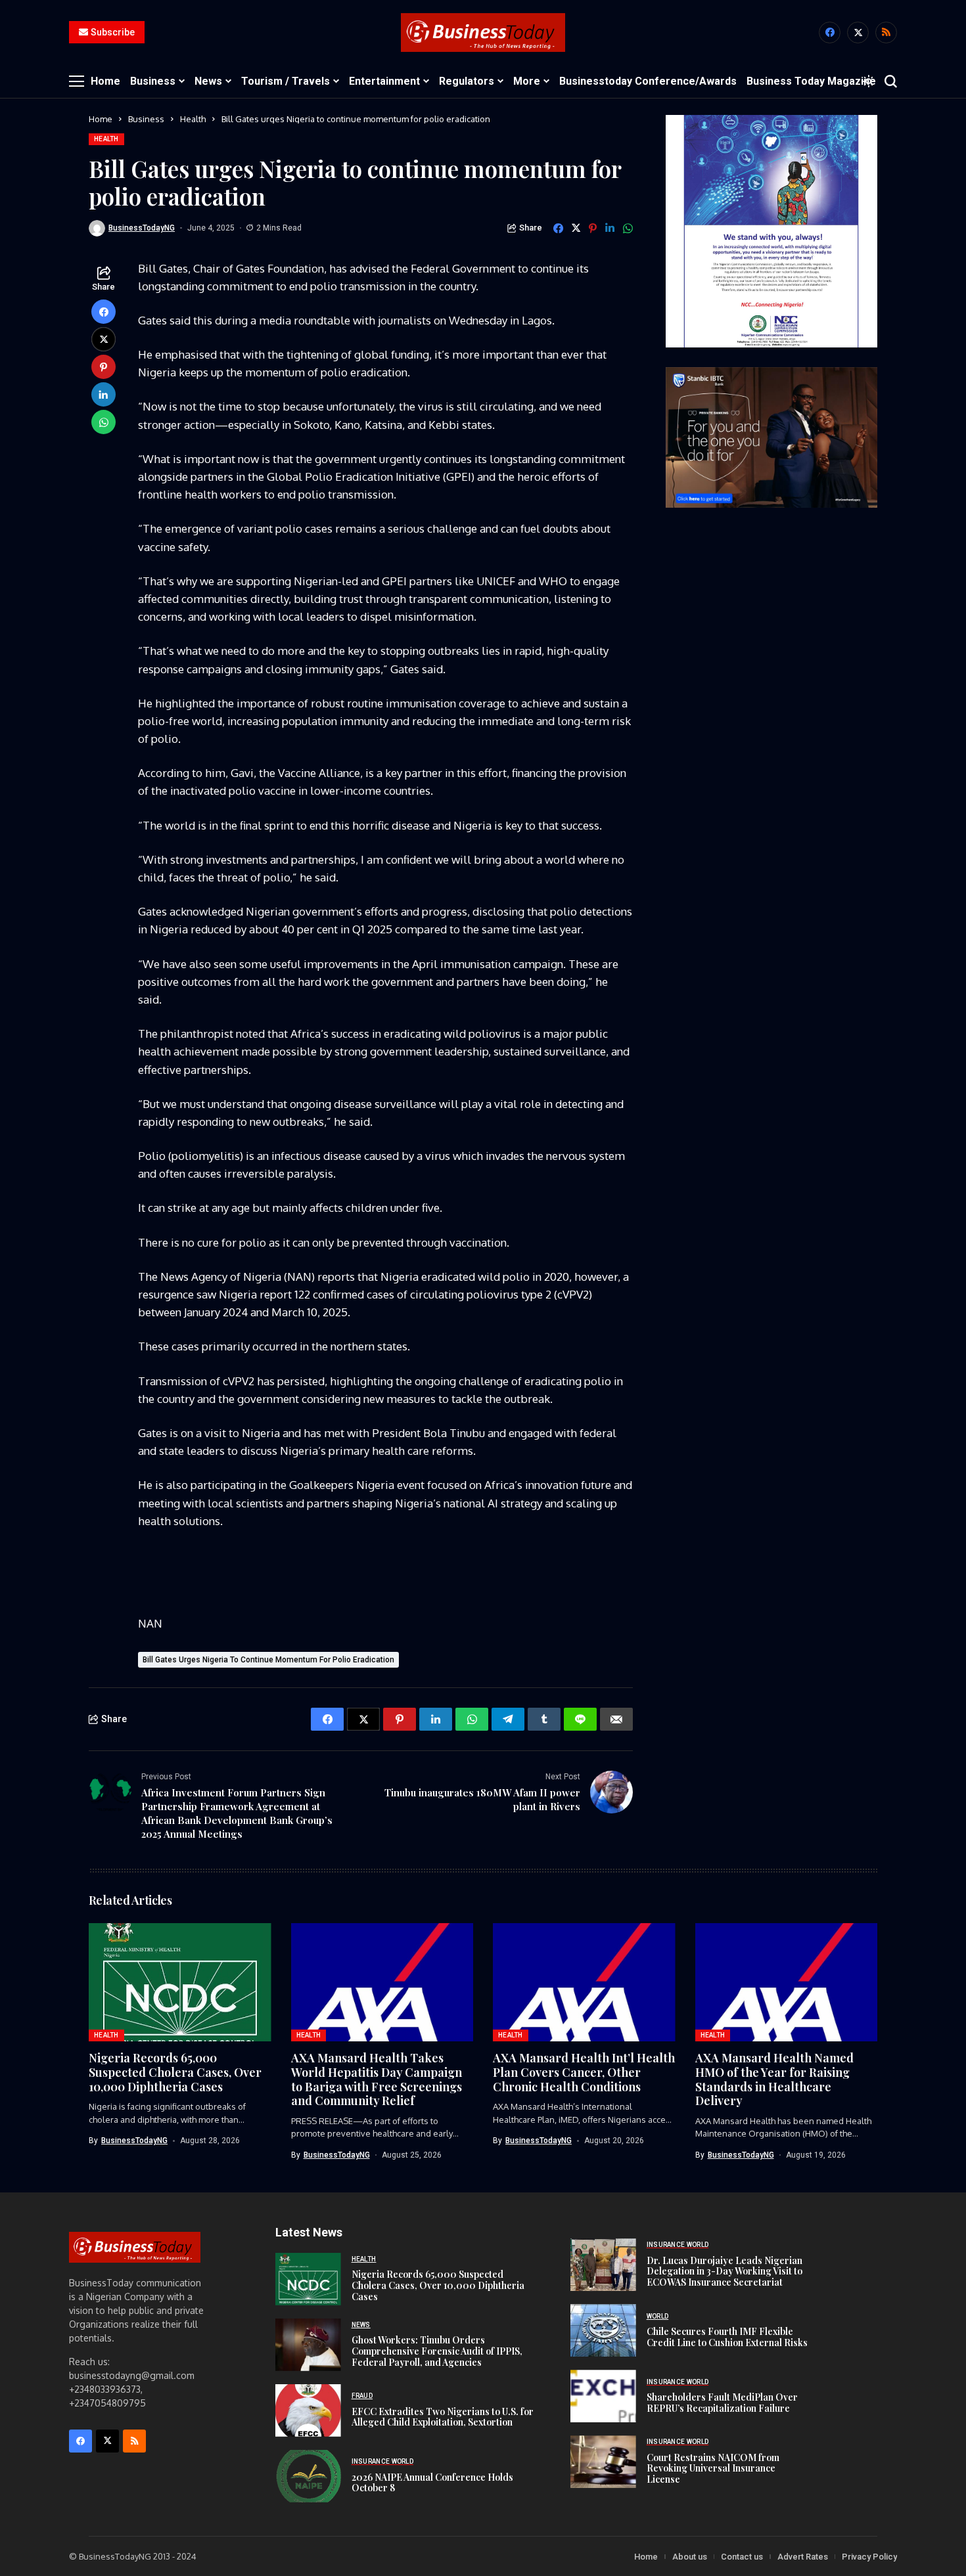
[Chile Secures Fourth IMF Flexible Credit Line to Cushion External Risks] (603, 2330)
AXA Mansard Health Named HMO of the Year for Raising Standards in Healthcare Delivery (774, 2079)
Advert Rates (803, 2557)
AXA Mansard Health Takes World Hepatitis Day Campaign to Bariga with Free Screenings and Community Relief (377, 2079)
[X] (858, 33)
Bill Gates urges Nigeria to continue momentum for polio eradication (268, 1660)
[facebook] (830, 33)
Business (146, 119)
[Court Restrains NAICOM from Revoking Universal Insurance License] (603, 2462)
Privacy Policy (869, 2557)
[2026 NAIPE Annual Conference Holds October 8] (308, 2476)
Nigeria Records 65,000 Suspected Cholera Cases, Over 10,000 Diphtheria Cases (175, 2072)
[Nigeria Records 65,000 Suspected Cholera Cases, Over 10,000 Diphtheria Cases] (308, 2279)
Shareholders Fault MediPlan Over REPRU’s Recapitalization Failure (722, 2403)
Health (193, 119)
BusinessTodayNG (142, 228)
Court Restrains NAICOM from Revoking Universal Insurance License (713, 2469)
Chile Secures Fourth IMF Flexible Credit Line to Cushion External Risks (727, 2337)
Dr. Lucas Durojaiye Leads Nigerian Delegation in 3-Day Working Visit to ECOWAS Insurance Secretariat (724, 2272)
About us (690, 2557)
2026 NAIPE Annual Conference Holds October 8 (432, 2483)
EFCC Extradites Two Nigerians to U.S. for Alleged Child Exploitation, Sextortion (443, 2417)
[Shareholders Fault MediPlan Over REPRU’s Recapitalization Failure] (603, 2396)
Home (101, 119)
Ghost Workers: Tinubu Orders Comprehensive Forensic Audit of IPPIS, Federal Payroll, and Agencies (437, 2351)
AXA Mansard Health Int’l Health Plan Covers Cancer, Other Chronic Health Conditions (584, 2072)
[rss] (886, 33)
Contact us (742, 2557)
